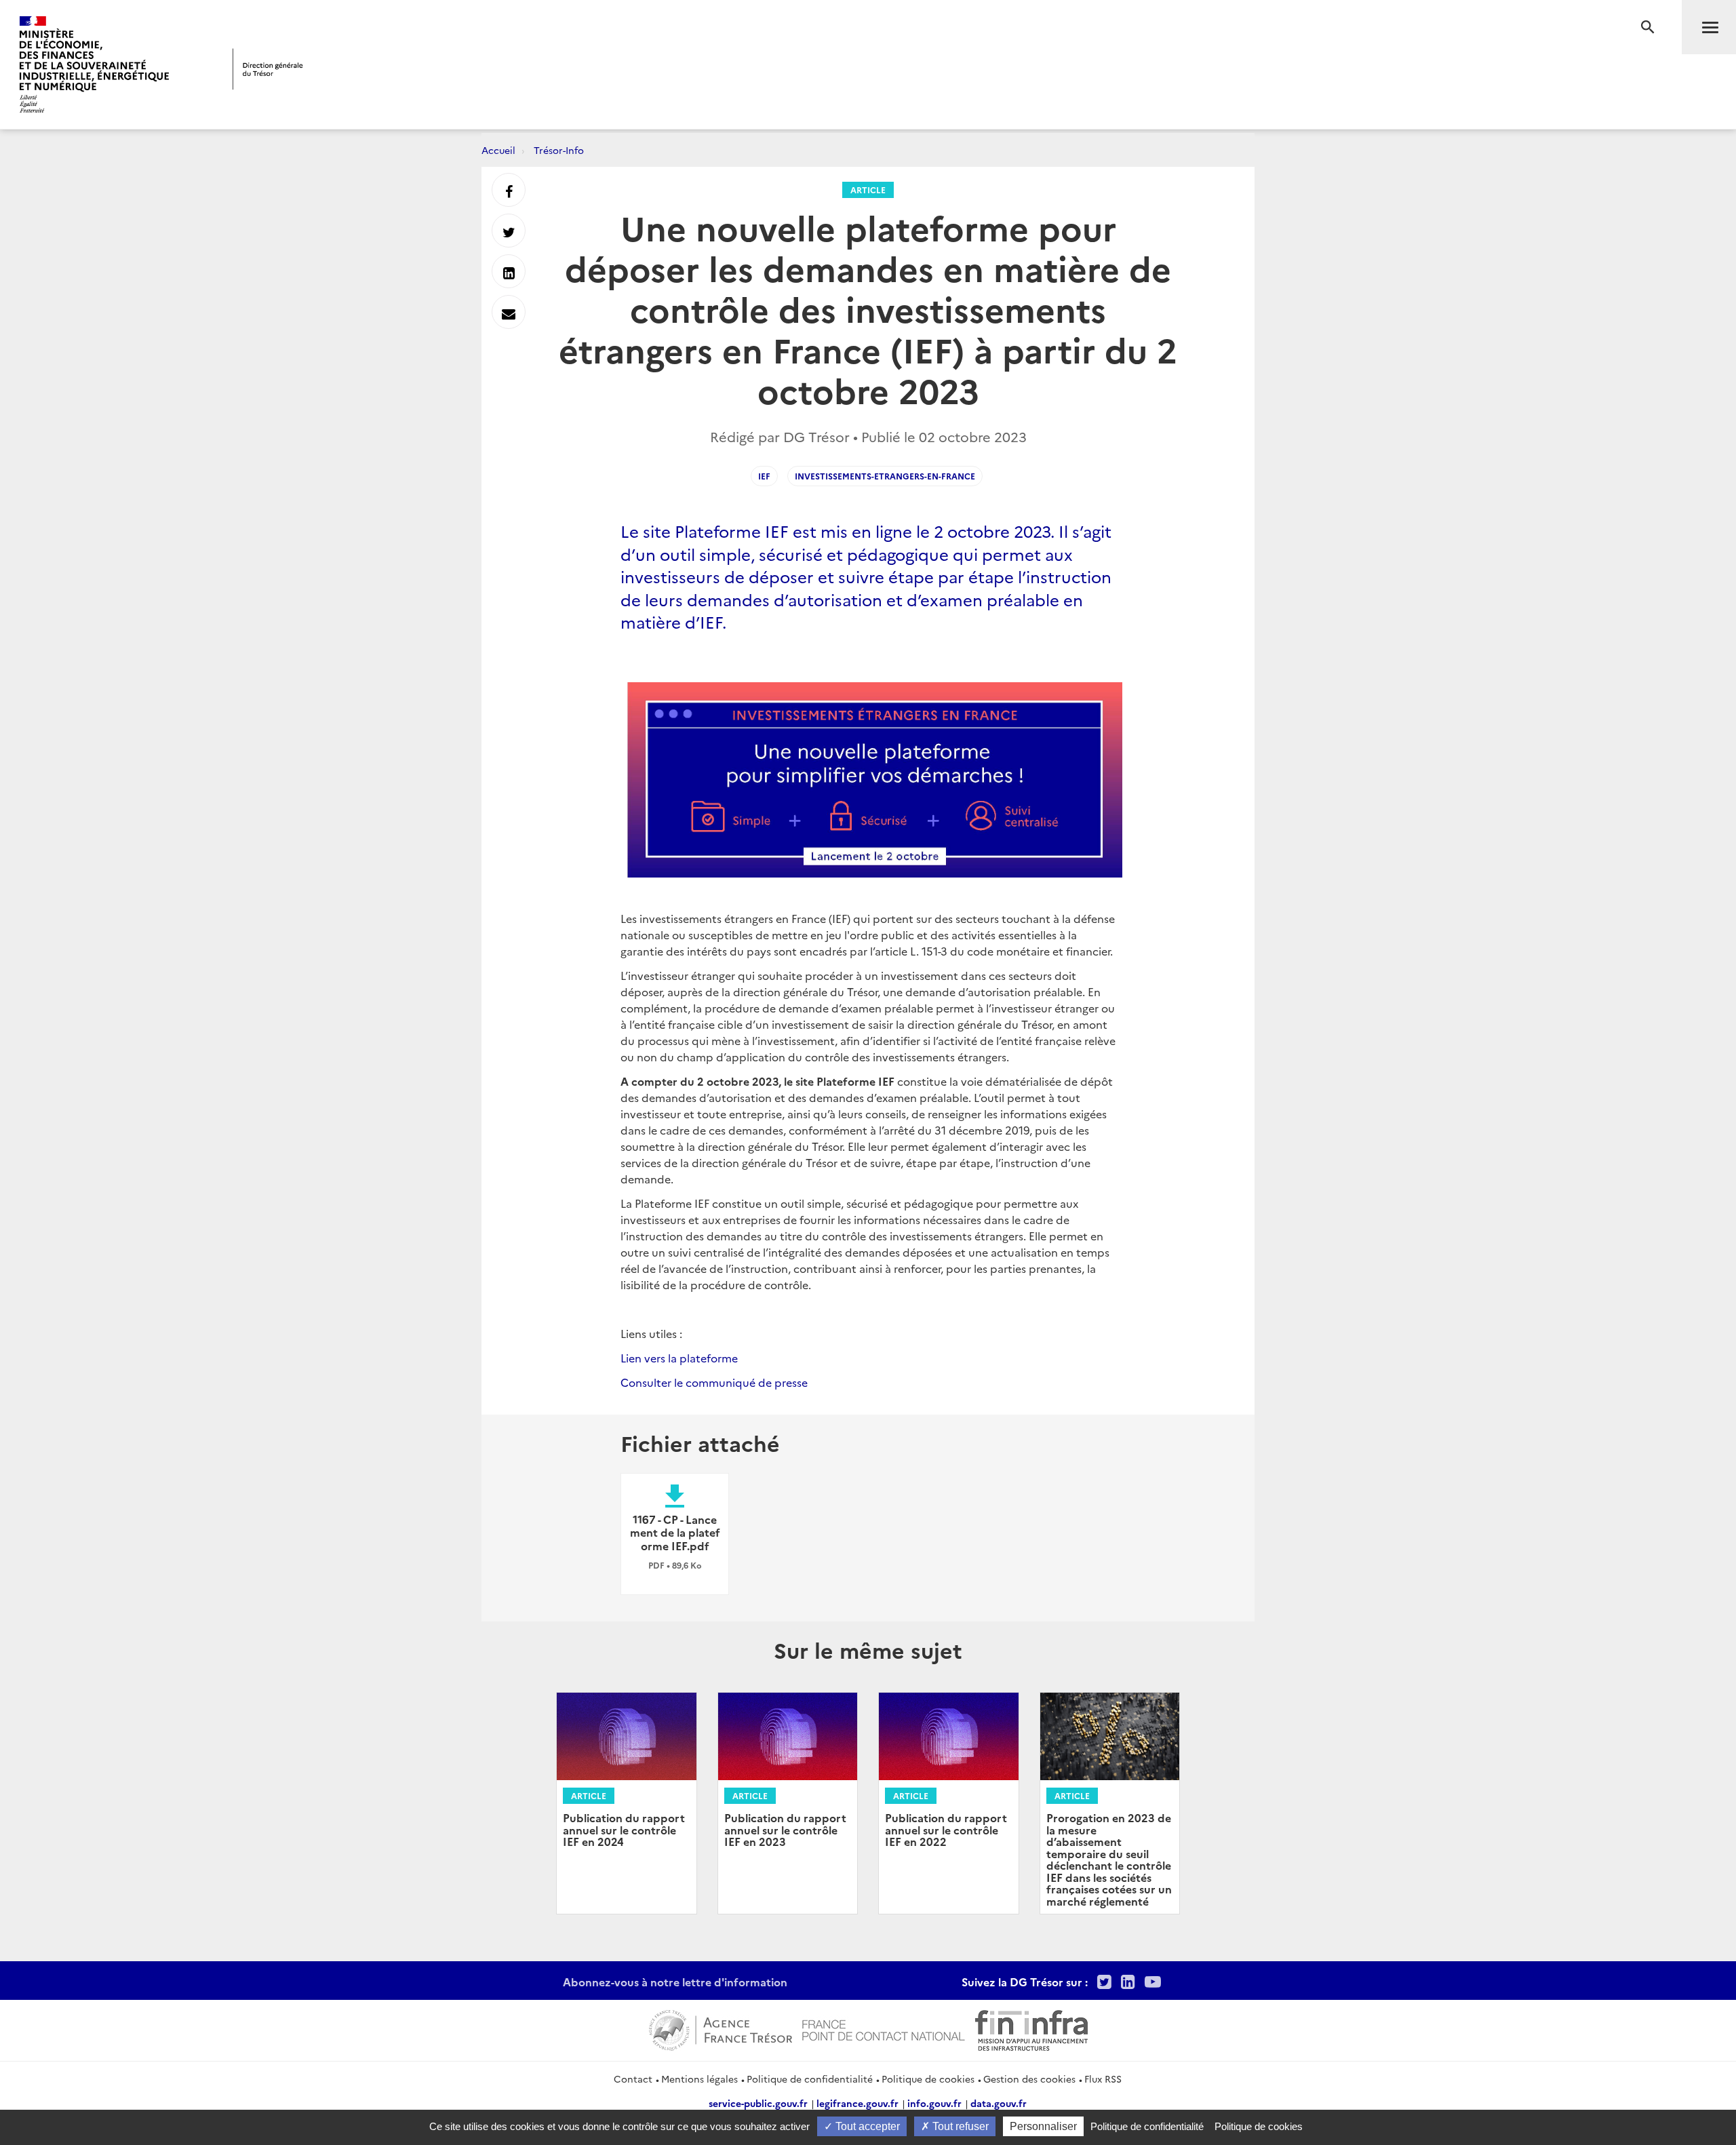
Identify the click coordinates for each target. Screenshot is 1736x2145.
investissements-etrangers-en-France (885, 476)
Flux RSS (1103, 2079)
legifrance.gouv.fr (857, 2103)
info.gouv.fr (934, 2103)
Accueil (498, 150)
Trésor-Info (559, 150)
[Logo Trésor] (268, 69)
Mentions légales (699, 2079)
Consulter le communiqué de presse (714, 1382)
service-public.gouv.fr (758, 2103)
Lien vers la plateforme (679, 1358)
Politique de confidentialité (810, 2079)
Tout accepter (866, 2126)
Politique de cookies (928, 2079)
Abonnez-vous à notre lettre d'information (675, 1982)
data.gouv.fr (999, 2103)
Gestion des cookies (1029, 2079)
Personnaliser (1043, 2126)
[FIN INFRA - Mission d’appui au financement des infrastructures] (1031, 2028)
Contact (633, 2079)
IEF (764, 476)
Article (868, 190)
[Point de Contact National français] (884, 2028)
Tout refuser (959, 2126)
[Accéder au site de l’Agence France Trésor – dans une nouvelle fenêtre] (721, 2028)
